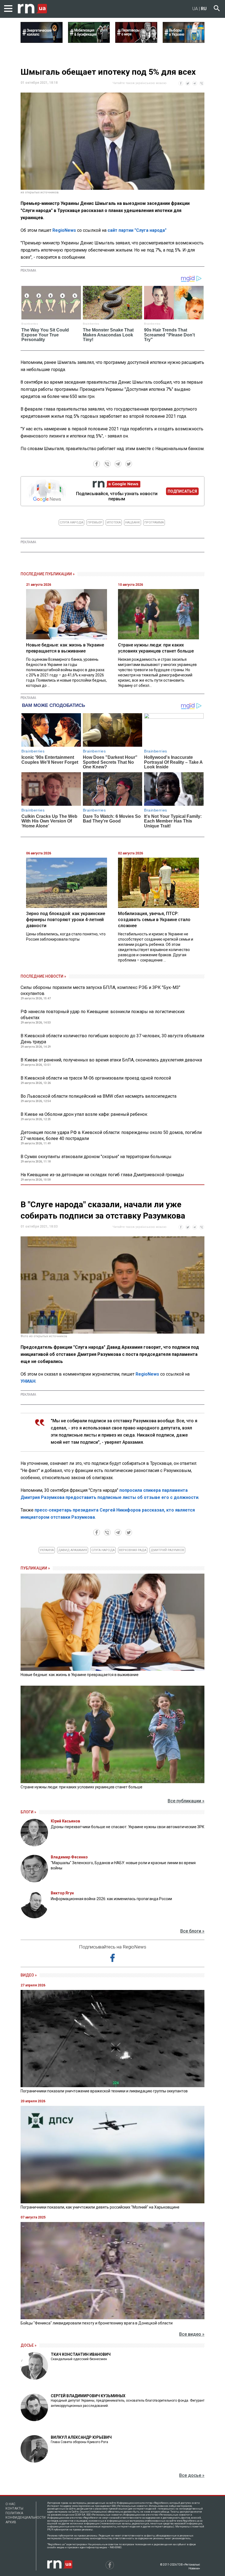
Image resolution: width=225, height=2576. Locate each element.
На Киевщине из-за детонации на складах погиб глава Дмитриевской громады (102, 1175)
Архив (11, 2522)
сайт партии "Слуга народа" (137, 230)
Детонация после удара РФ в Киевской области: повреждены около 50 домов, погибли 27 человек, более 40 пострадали (111, 1135)
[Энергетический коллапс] (42, 41)
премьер (95, 522)
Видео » (29, 1975)
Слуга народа (71, 522)
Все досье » (192, 2475)
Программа (154, 522)
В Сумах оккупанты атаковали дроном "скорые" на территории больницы (96, 1157)
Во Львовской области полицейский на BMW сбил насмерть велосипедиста (99, 1096)
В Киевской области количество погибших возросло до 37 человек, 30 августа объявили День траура (112, 1039)
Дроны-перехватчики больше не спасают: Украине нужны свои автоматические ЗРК (128, 1827)
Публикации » (35, 1568)
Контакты (14, 2508)
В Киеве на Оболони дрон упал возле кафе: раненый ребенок (84, 1114)
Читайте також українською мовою (140, 83)
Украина (47, 1550)
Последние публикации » (48, 574)
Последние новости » (43, 976)
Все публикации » (186, 1801)
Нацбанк (133, 522)
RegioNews (64, 230)
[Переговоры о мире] (136, 41)
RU (204, 9)
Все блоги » (192, 1931)
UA (195, 9)
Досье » (29, 2345)
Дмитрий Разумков (167, 1550)
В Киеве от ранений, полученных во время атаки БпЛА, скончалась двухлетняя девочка (111, 1060)
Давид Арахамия (73, 1550)
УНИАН (28, 1381)
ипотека (114, 522)
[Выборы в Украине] (184, 41)
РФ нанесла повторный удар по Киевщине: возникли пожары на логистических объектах (103, 1015)
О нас (10, 2504)
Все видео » (192, 2334)
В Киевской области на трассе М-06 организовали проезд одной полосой (96, 1078)
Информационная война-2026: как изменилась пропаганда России (111, 1899)
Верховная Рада (133, 1550)
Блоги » (28, 1812)
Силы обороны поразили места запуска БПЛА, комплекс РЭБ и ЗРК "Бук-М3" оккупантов (100, 990)
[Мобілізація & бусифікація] (89, 41)
